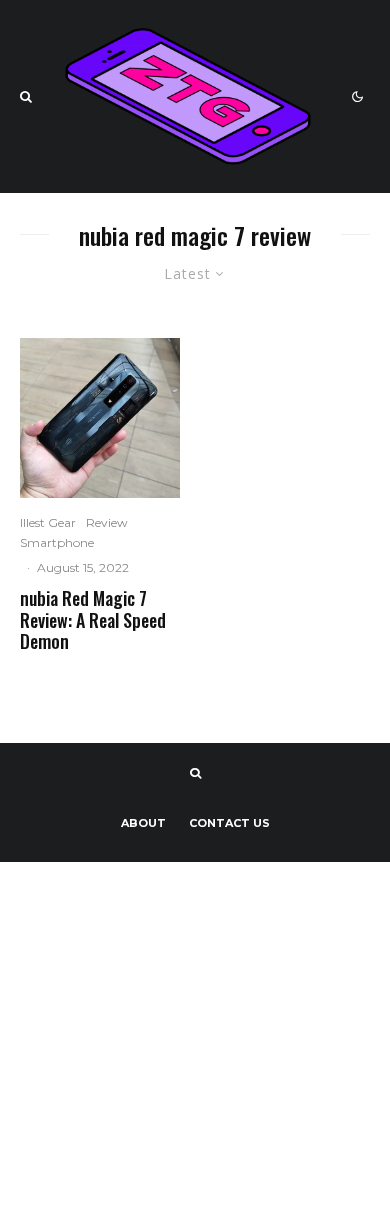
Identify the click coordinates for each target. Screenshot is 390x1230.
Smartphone (57, 542)
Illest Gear (48, 522)
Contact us (229, 823)
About (143, 823)
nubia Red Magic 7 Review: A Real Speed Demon (93, 620)
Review (107, 522)
